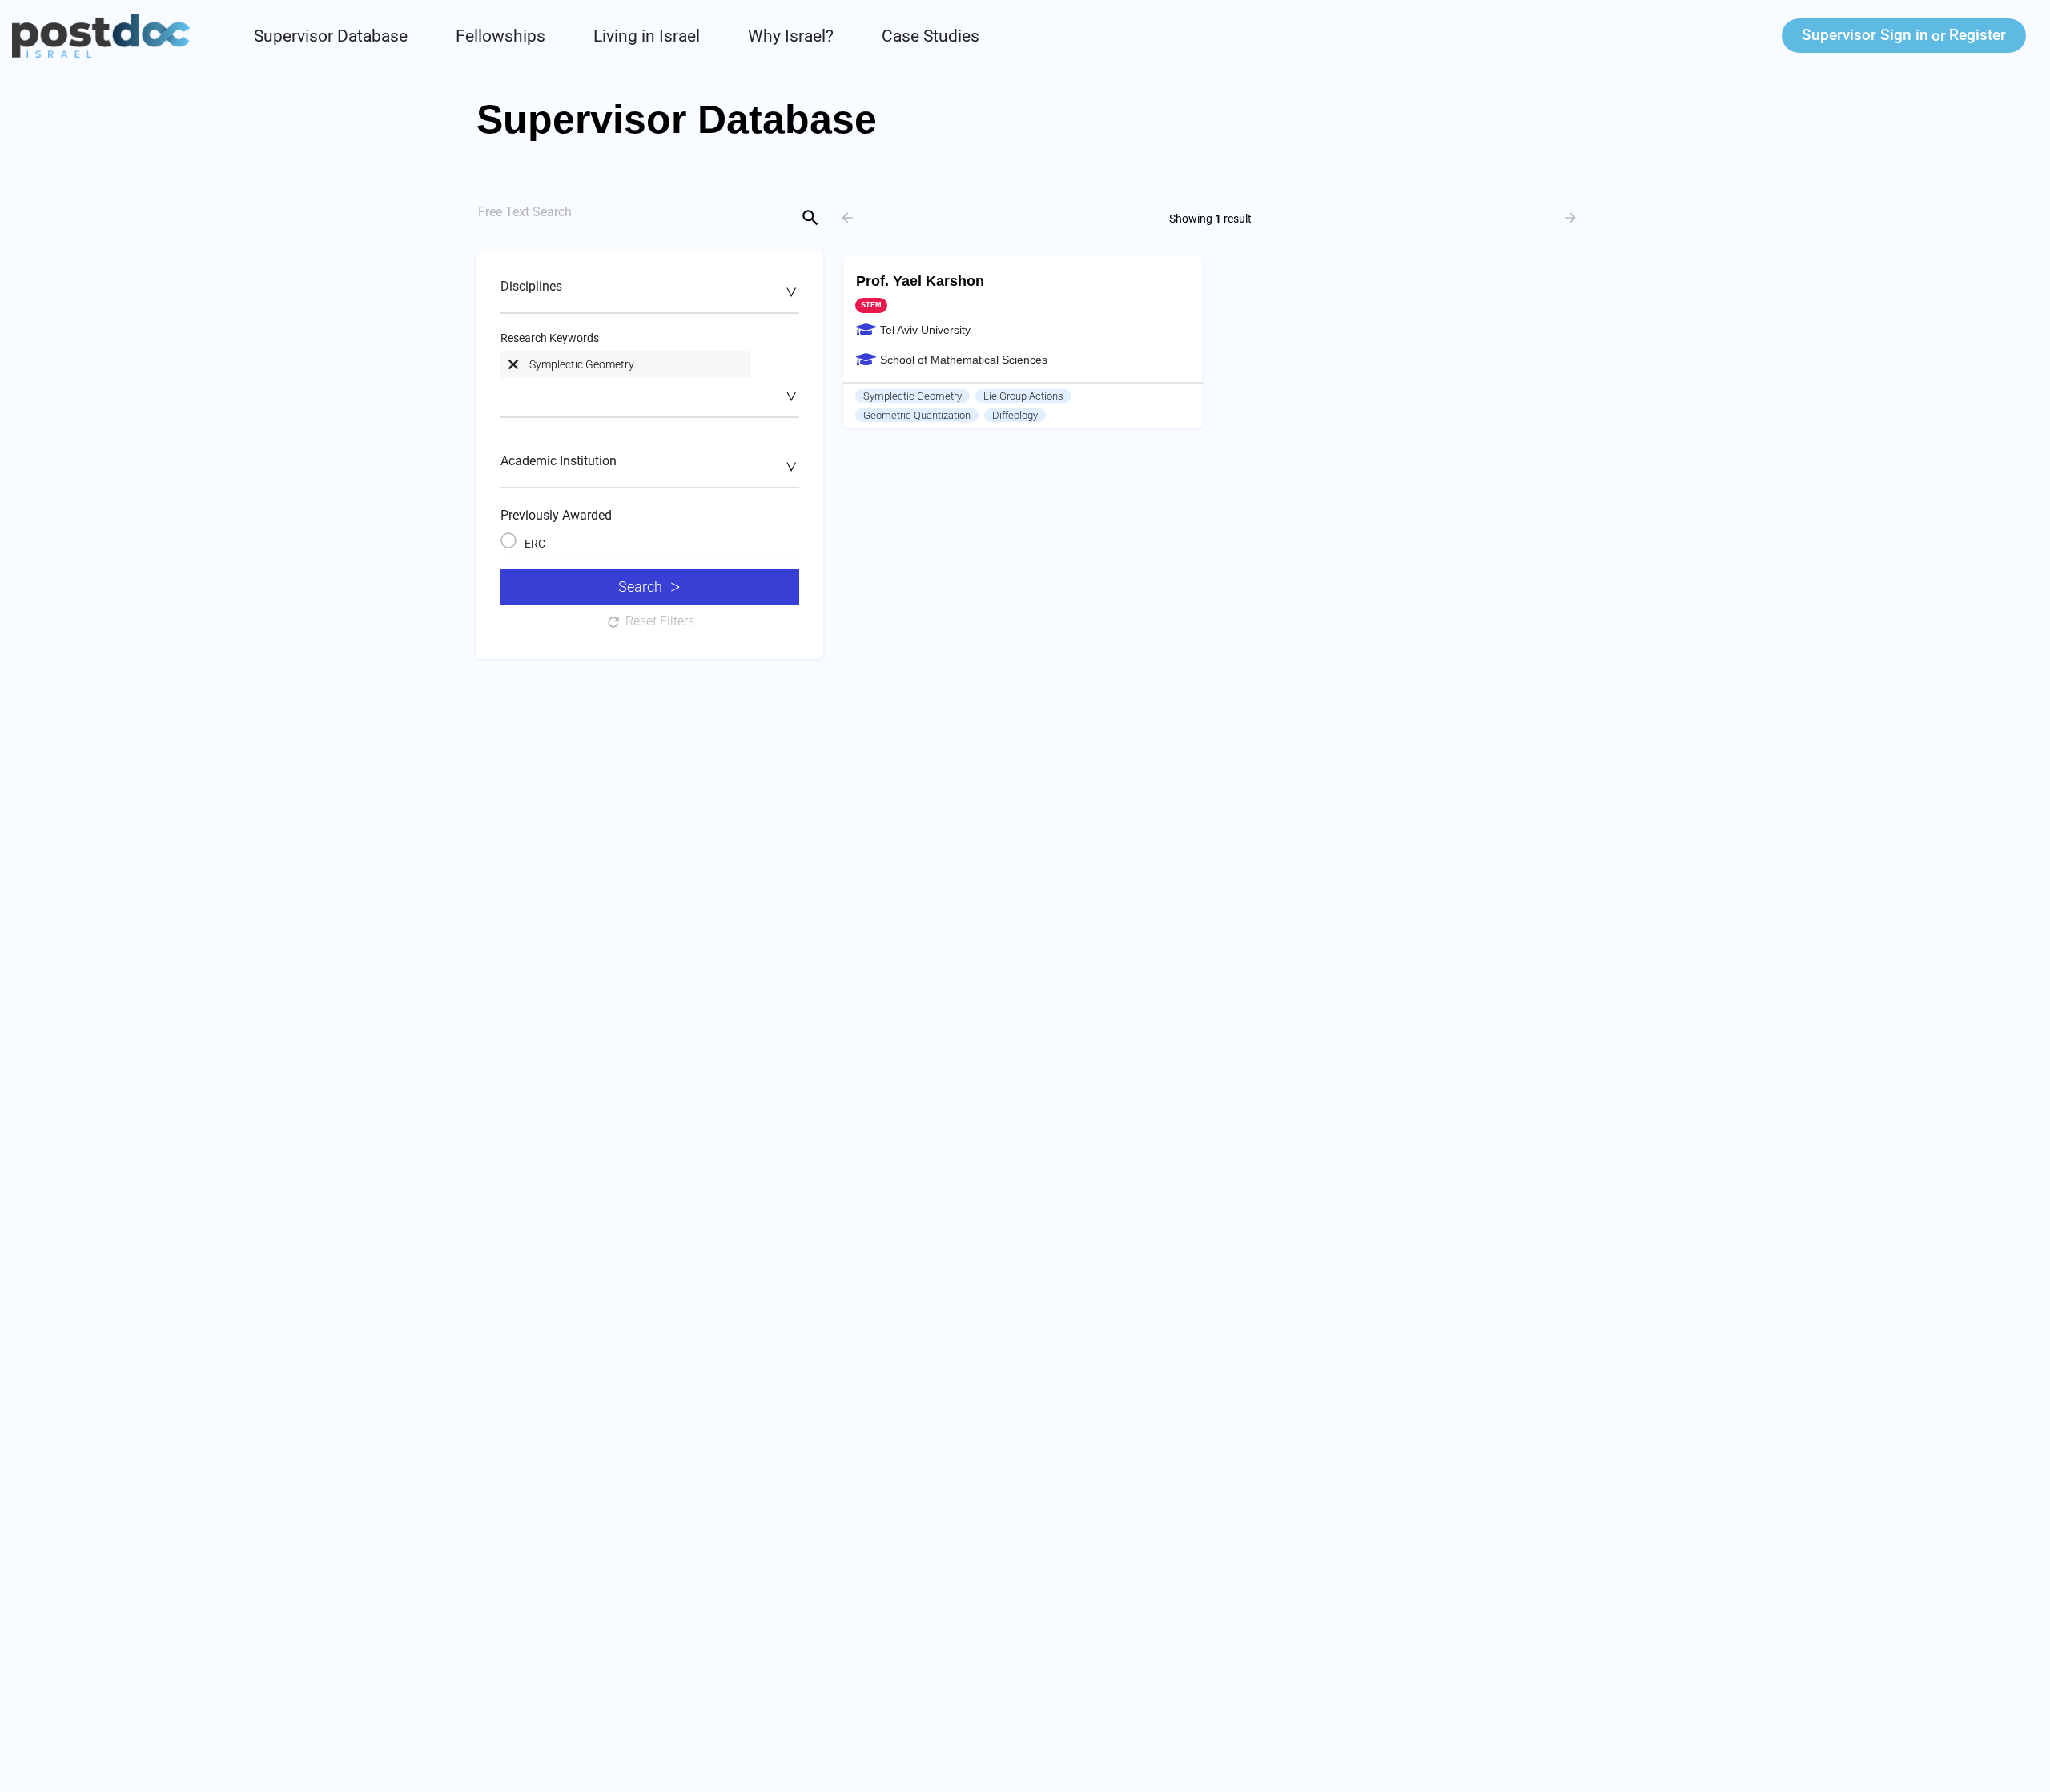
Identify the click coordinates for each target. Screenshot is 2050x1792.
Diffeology (1015, 415)
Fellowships (500, 36)
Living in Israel (647, 36)
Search (640, 587)
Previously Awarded (556, 515)
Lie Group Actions (1023, 396)
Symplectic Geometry (912, 396)
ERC (535, 544)
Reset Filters (660, 621)
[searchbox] (648, 291)
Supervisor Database (331, 36)
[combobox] (650, 295)
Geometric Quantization (917, 415)
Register (1978, 35)
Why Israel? (791, 36)
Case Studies (931, 36)
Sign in (1865, 35)
